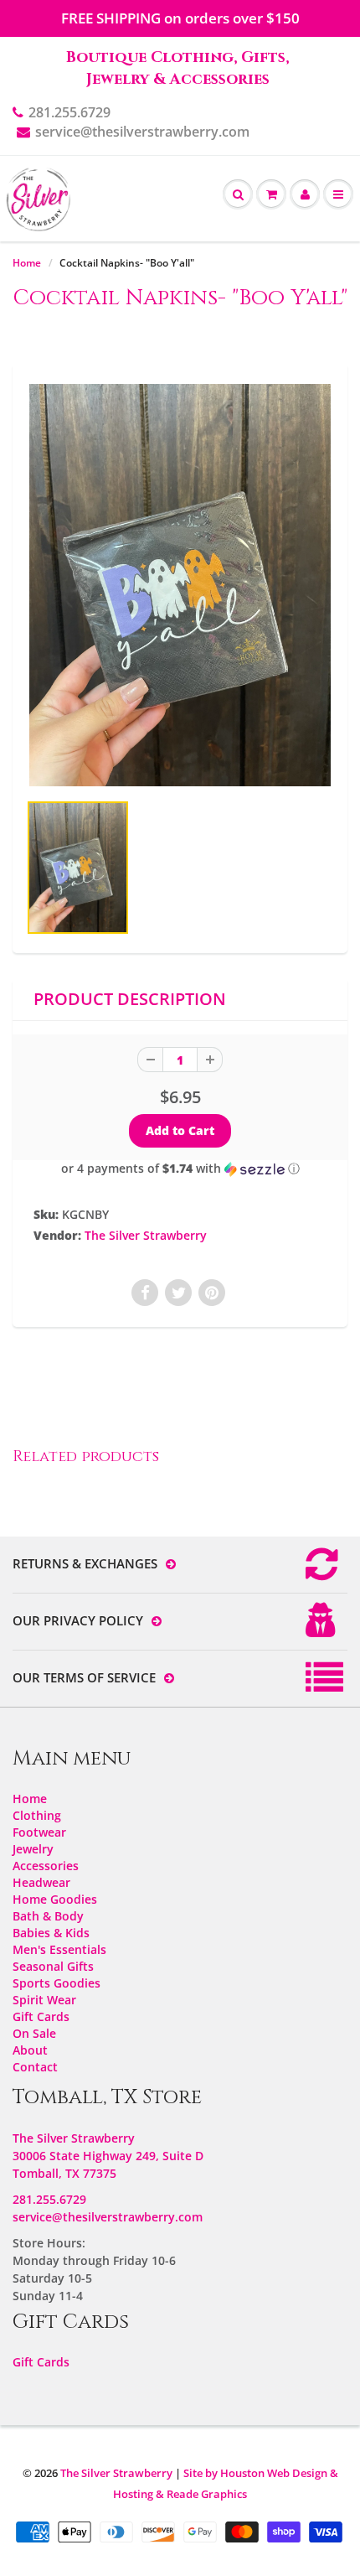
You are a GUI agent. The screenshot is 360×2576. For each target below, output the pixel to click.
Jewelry (33, 1849)
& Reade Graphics (201, 2494)
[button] (180, 1169)
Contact (35, 2067)
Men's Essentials (59, 1949)
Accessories (46, 1866)
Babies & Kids (51, 1933)
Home (27, 263)
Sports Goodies (57, 1983)
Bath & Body (48, 1916)
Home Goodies (55, 1899)
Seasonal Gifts (53, 1966)
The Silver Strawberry (146, 1235)
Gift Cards (41, 2016)
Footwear (39, 1832)
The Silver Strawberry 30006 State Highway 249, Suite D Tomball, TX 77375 (108, 2156)
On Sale (34, 2033)
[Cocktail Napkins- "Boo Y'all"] (180, 585)
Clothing (37, 1815)
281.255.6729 (69, 112)
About (30, 2050)
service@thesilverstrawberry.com (142, 132)
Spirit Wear (44, 2000)
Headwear (41, 1882)
